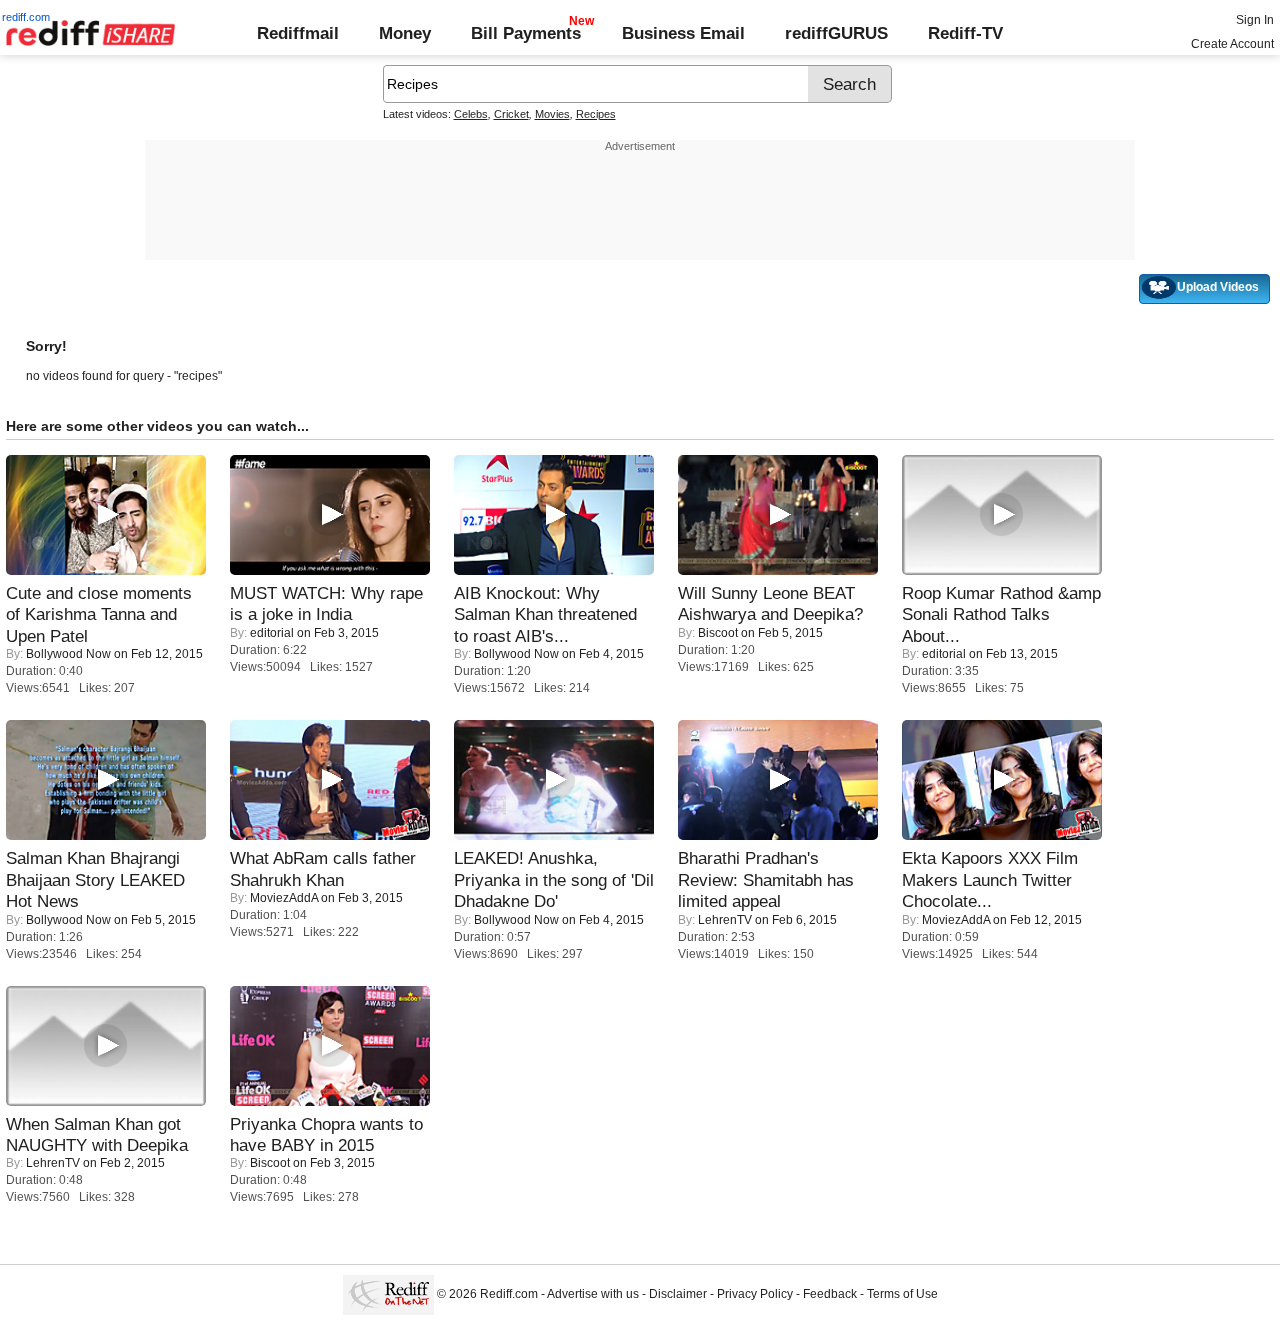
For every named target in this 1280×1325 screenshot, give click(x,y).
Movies (552, 114)
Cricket (511, 114)
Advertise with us (593, 1294)
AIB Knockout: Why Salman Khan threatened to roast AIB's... (545, 614)
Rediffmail (298, 33)
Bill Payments (526, 33)
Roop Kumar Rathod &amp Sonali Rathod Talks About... (1001, 614)
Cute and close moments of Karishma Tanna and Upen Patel (99, 614)
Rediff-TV (965, 33)
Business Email (683, 33)
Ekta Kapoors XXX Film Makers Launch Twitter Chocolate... (990, 879)
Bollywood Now (68, 654)
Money (405, 33)
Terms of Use (902, 1294)
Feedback (830, 1294)
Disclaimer (678, 1294)
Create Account (1232, 44)
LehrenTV (725, 920)
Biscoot (718, 633)
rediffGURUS (836, 33)
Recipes (596, 114)
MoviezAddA (284, 898)
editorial (272, 633)
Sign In (1255, 20)
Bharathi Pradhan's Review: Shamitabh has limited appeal (766, 879)
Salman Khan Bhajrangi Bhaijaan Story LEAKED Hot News (95, 879)
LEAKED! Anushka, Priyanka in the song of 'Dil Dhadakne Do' (554, 879)
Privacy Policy (755, 1294)
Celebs (471, 114)
